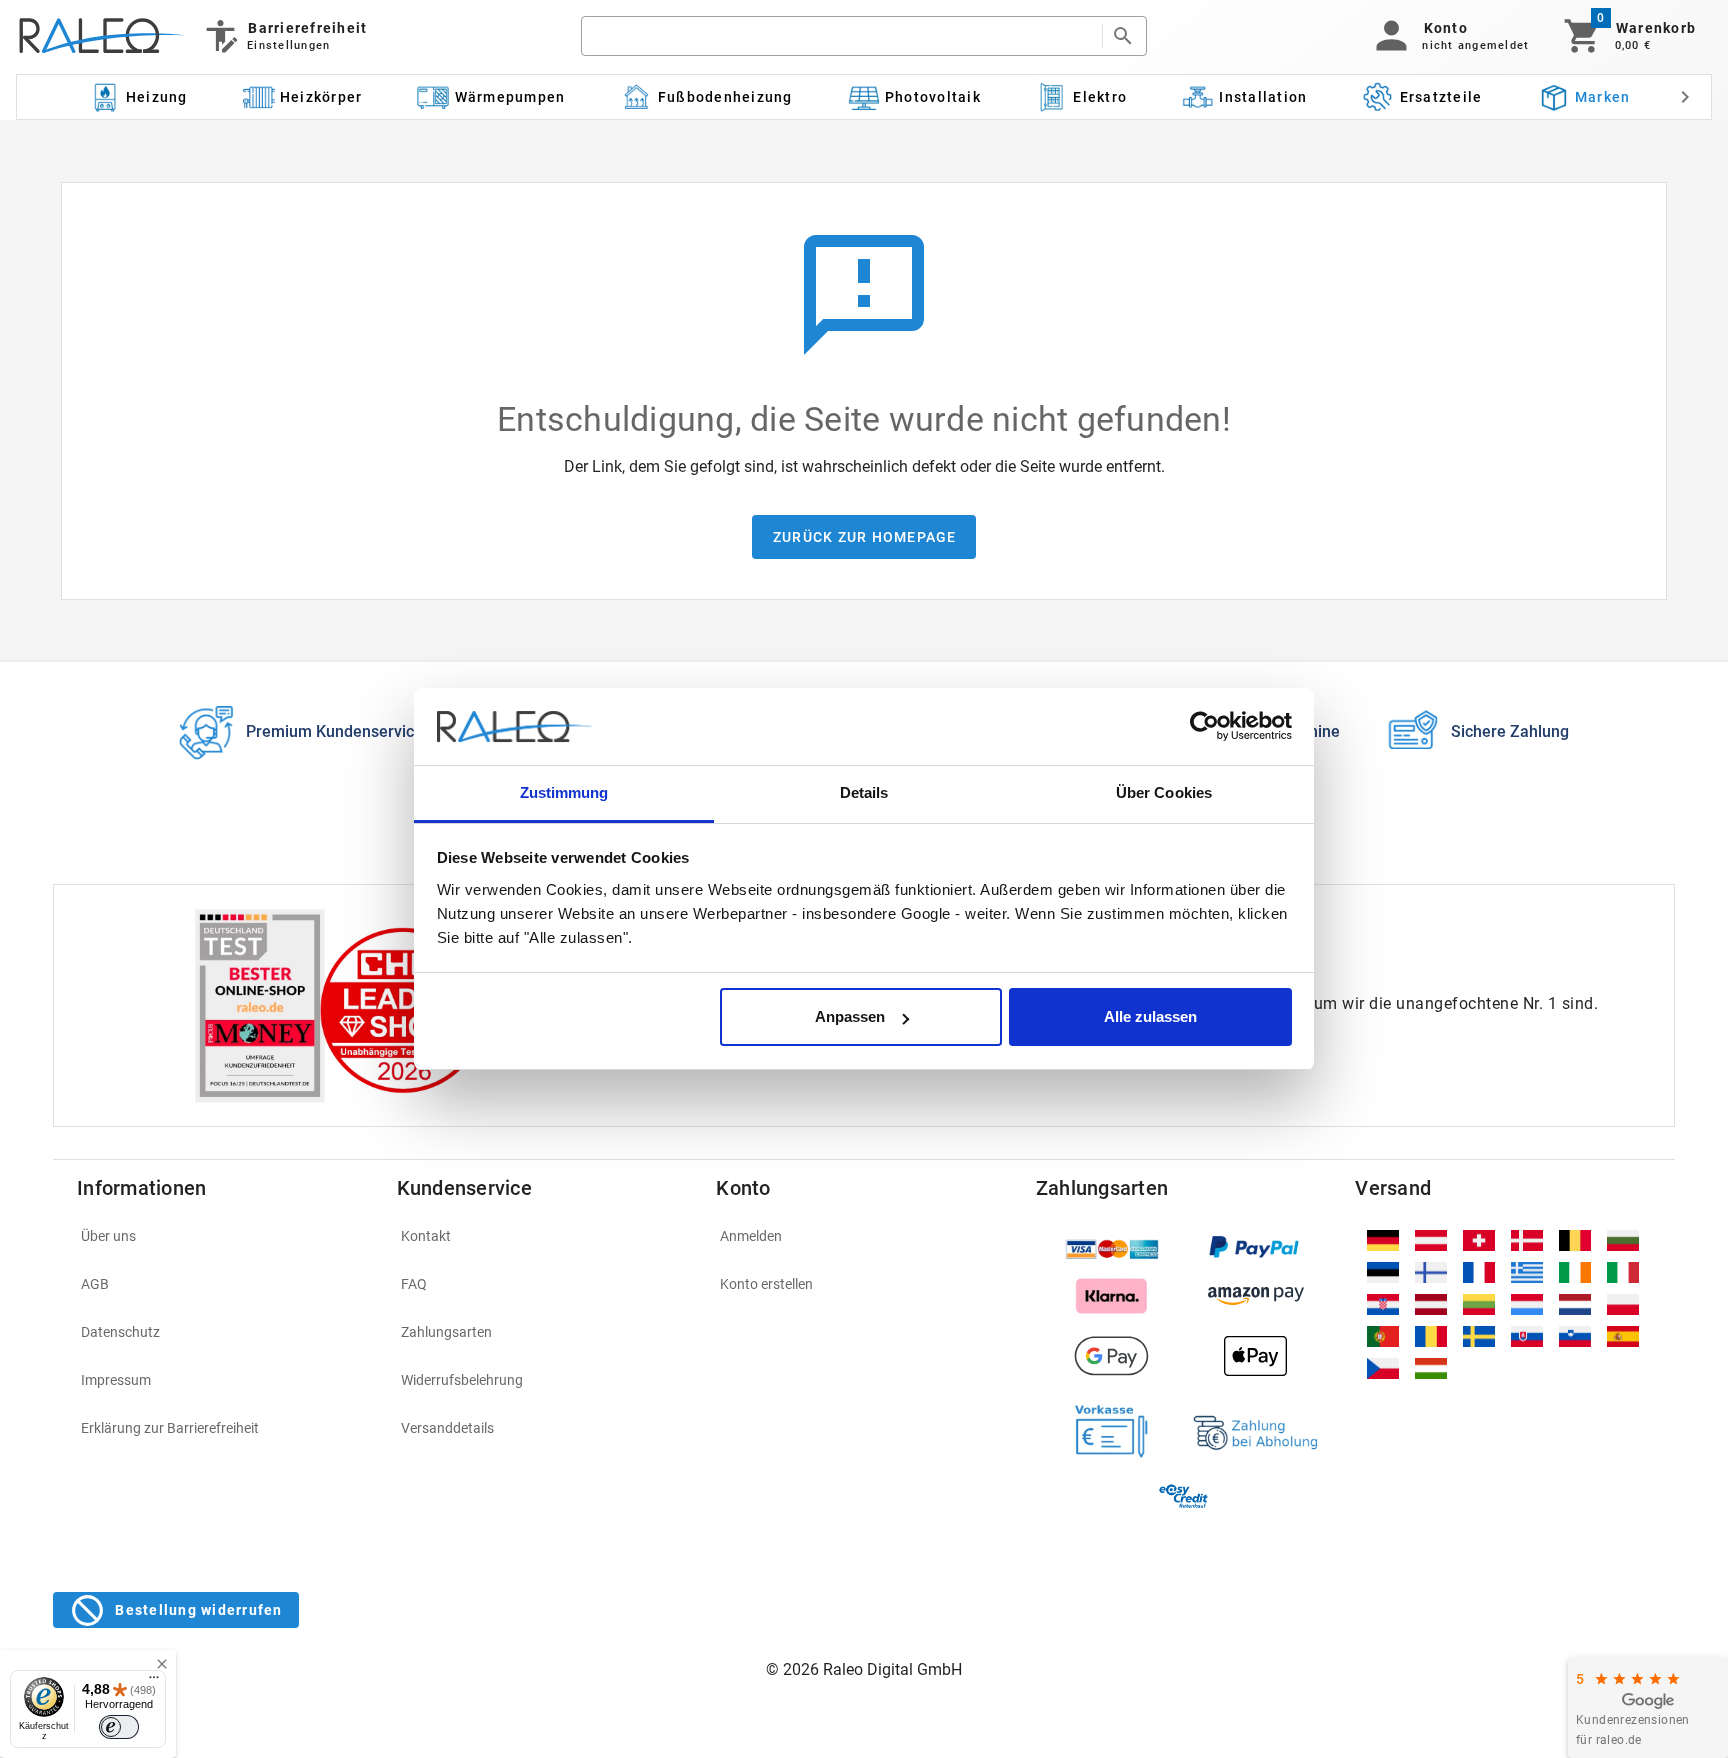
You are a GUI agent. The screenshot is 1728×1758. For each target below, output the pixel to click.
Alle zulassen (1150, 1016)
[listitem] (225, 1236)
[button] (1448, 36)
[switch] (119, 1727)
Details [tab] (864, 792)
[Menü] (154, 1682)
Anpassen (850, 1016)
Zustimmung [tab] (564, 792)
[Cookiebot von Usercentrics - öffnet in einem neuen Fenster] (1204, 727)
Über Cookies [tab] (1164, 792)
